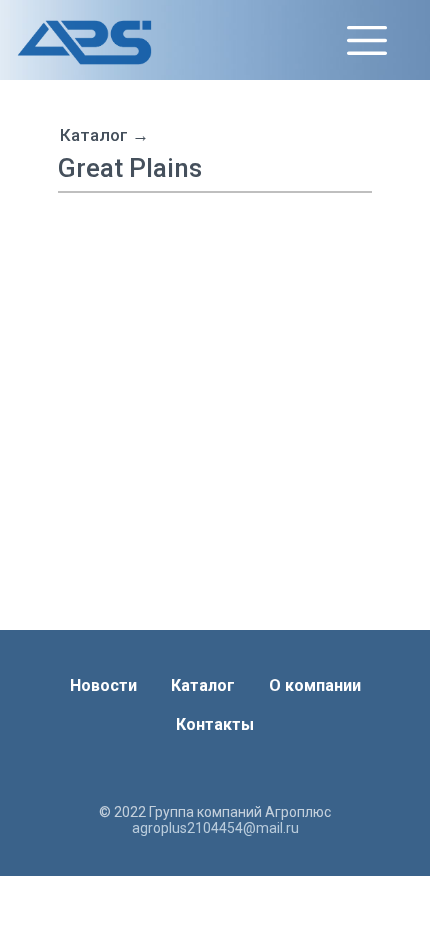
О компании (315, 685)
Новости (103, 685)
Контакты (215, 724)
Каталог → (104, 135)
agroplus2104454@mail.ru (215, 828)
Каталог (203, 685)
